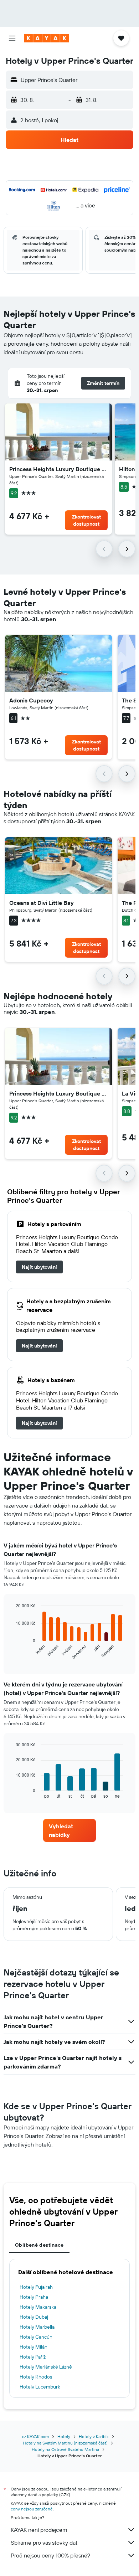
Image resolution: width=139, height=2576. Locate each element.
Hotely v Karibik (94, 2436)
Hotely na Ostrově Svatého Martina (65, 2449)
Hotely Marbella (37, 2327)
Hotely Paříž (33, 2357)
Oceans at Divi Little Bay (42, 903)
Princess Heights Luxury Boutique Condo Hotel (58, 469)
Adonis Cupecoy (31, 700)
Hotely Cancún (36, 2337)
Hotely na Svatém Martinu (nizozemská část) (65, 2443)
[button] (12, 38)
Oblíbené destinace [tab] (39, 2245)
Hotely (64, 2436)
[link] (39, 1267)
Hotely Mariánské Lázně (46, 2367)
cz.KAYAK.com (35, 2436)
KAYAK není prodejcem (39, 2530)
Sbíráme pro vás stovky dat (44, 2542)
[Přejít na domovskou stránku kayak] (47, 38)
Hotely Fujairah (36, 2287)
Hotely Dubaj (34, 2317)
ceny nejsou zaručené (32, 2509)
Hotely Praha (34, 2297)
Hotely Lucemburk (40, 2387)
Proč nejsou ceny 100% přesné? (50, 2555)
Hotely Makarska (38, 2307)
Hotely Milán (34, 2347)
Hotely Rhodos (36, 2377)
